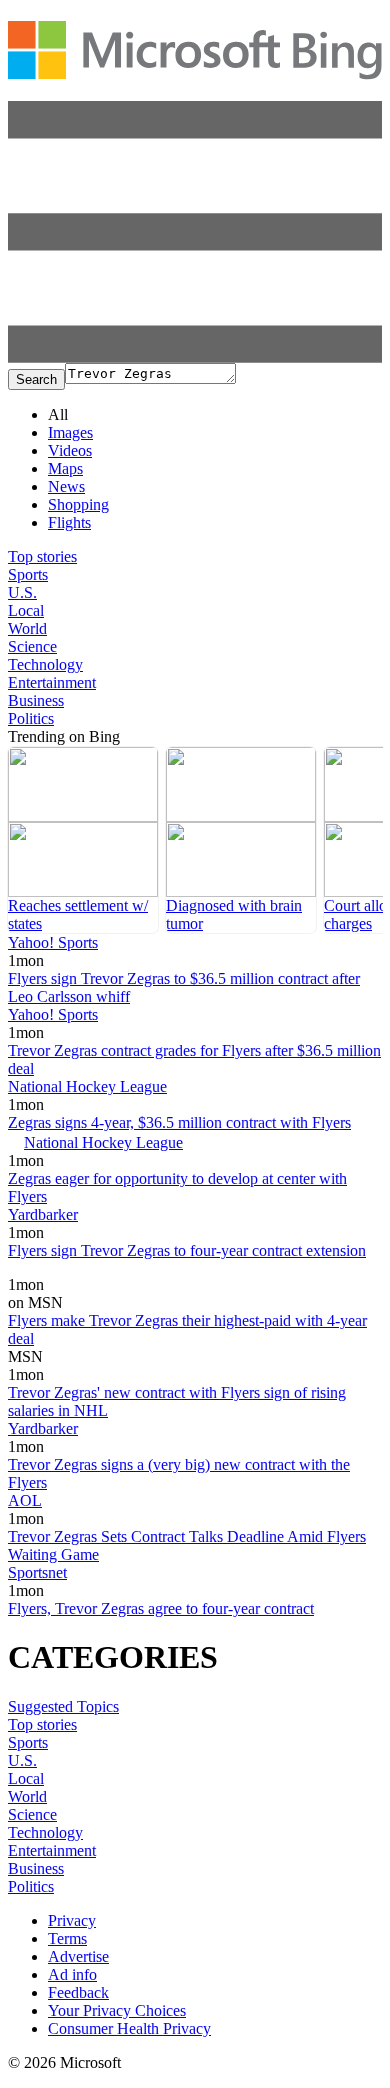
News (66, 486)
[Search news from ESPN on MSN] (37, 1270)
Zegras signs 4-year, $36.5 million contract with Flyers (179, 1122)
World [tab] (27, 628)
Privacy (72, 1920)
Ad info (72, 1974)
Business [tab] (36, 700)
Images (70, 432)
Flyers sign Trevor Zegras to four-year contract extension (187, 1250)
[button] (195, 357)
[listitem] (83, 840)
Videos (70, 450)
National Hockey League (87, 1086)
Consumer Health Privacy (129, 2028)
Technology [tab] (45, 664)
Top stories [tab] (42, 556)
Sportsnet (37, 1572)
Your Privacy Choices (117, 2010)
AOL (25, 1500)
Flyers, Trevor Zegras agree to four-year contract (161, 1608)
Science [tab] (32, 646)
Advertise (78, 1956)
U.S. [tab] (22, 592)
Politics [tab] (31, 718)
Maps (65, 468)
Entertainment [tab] (52, 682)
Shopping (78, 504)
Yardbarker (43, 1214)
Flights (69, 522)
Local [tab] (26, 610)
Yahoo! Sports (53, 942)
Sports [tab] (28, 574)
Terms (67, 1938)
